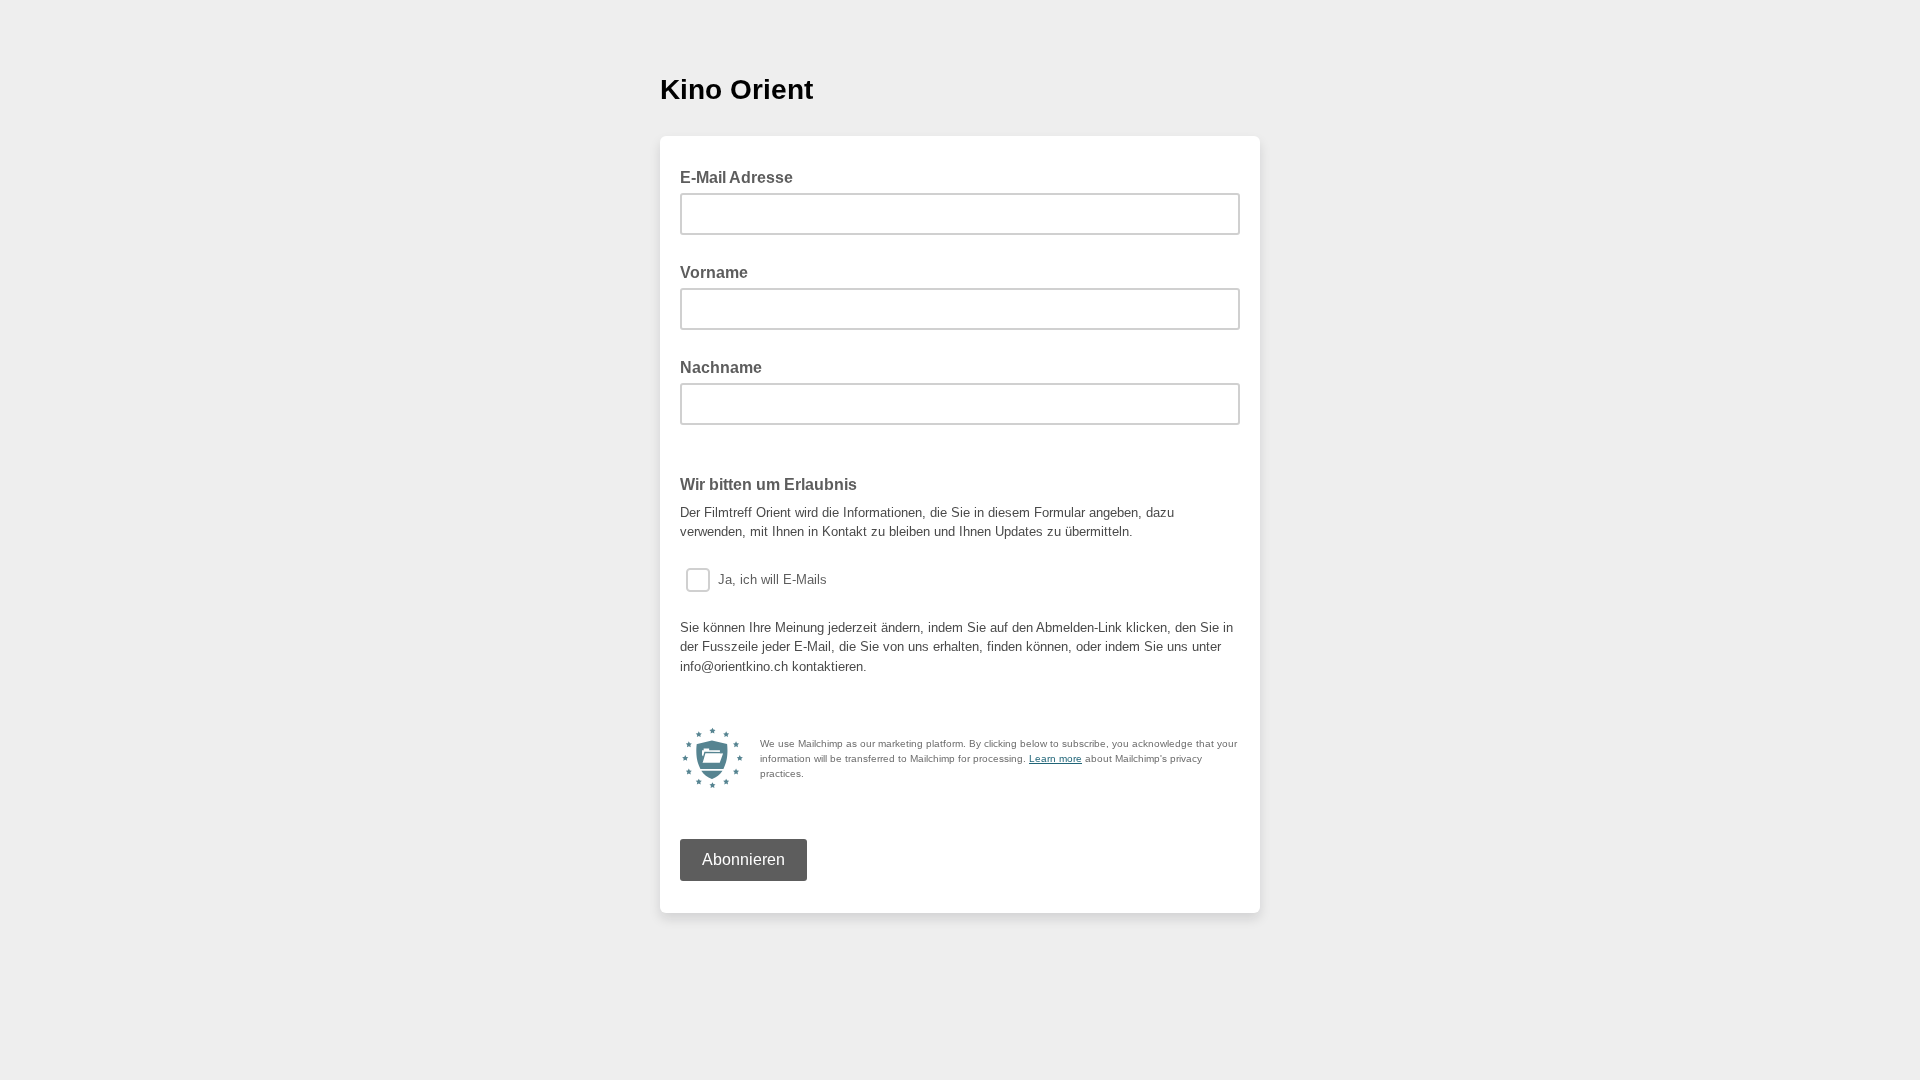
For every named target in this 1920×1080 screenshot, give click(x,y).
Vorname (714, 272)
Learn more (1055, 758)
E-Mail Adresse (742, 176)
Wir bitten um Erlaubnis (768, 484)
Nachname (721, 367)
